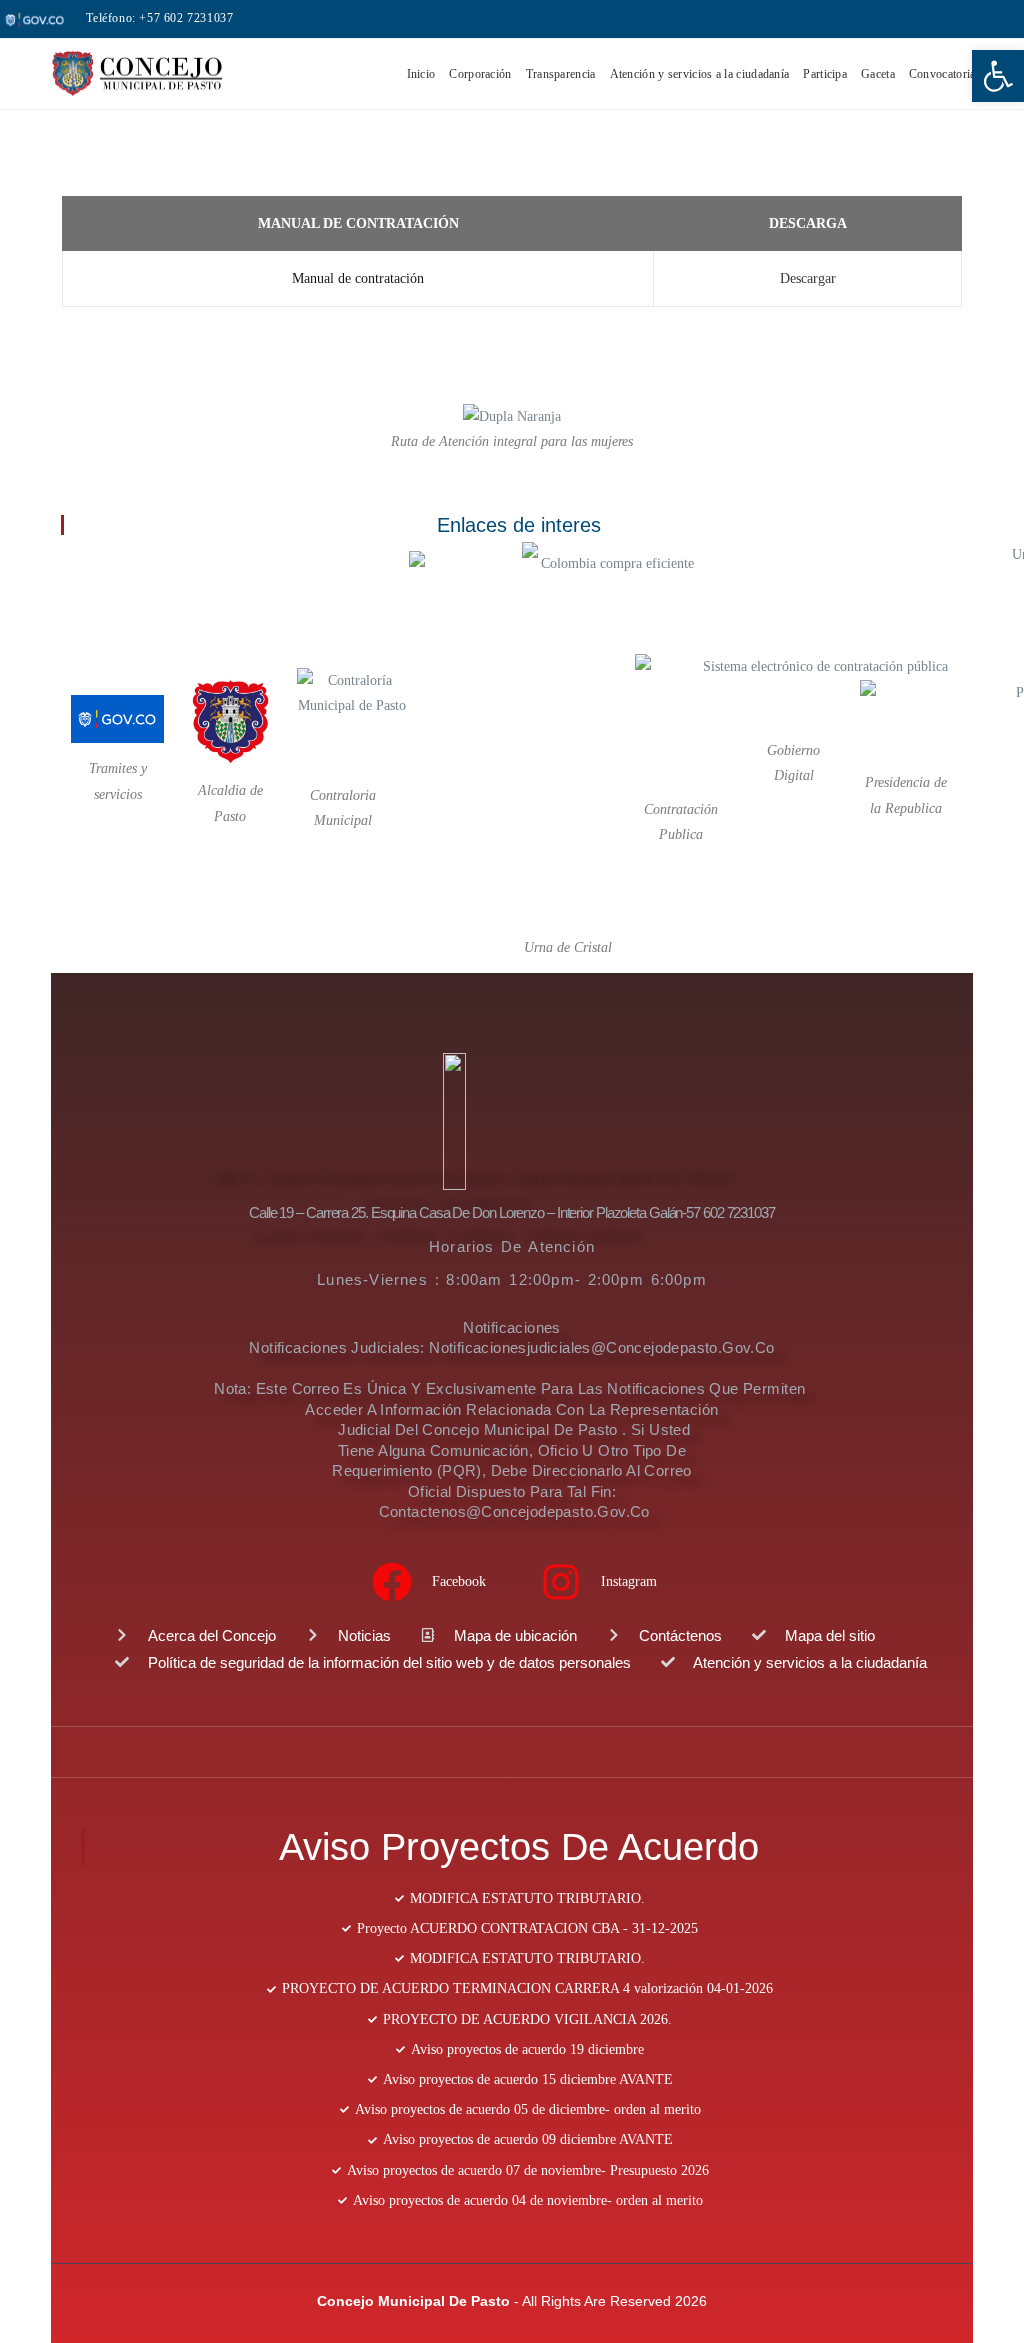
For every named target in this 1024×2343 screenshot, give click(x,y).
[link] (998, 76)
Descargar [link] (808, 278)
